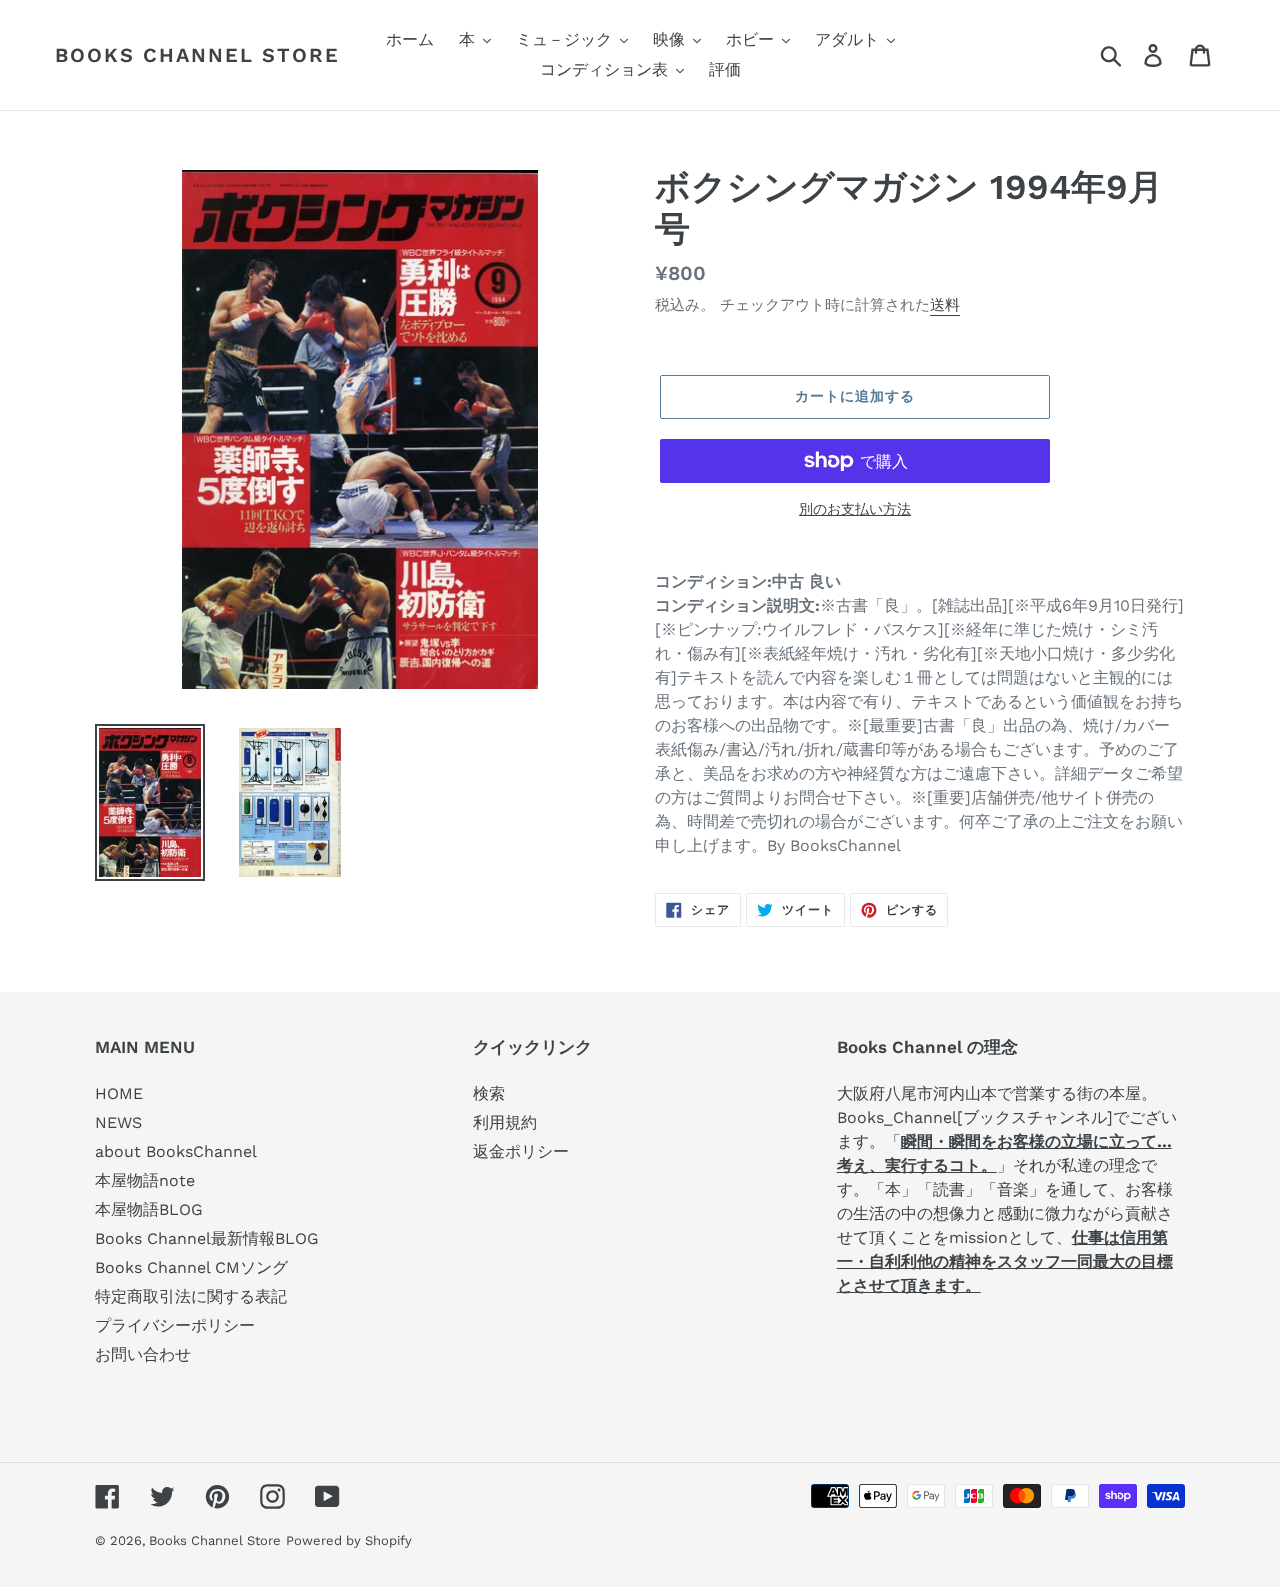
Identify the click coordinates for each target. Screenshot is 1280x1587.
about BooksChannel (176, 1151)
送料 (945, 305)
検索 (489, 1093)
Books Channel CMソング (191, 1267)
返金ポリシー (521, 1151)
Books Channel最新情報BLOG (207, 1238)
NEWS (118, 1122)
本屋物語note (145, 1180)
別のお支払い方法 (855, 509)
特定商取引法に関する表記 (191, 1296)
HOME (119, 1093)
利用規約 (505, 1122)
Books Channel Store (197, 55)
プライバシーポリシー (175, 1325)
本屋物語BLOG (149, 1209)
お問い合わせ (143, 1354)
